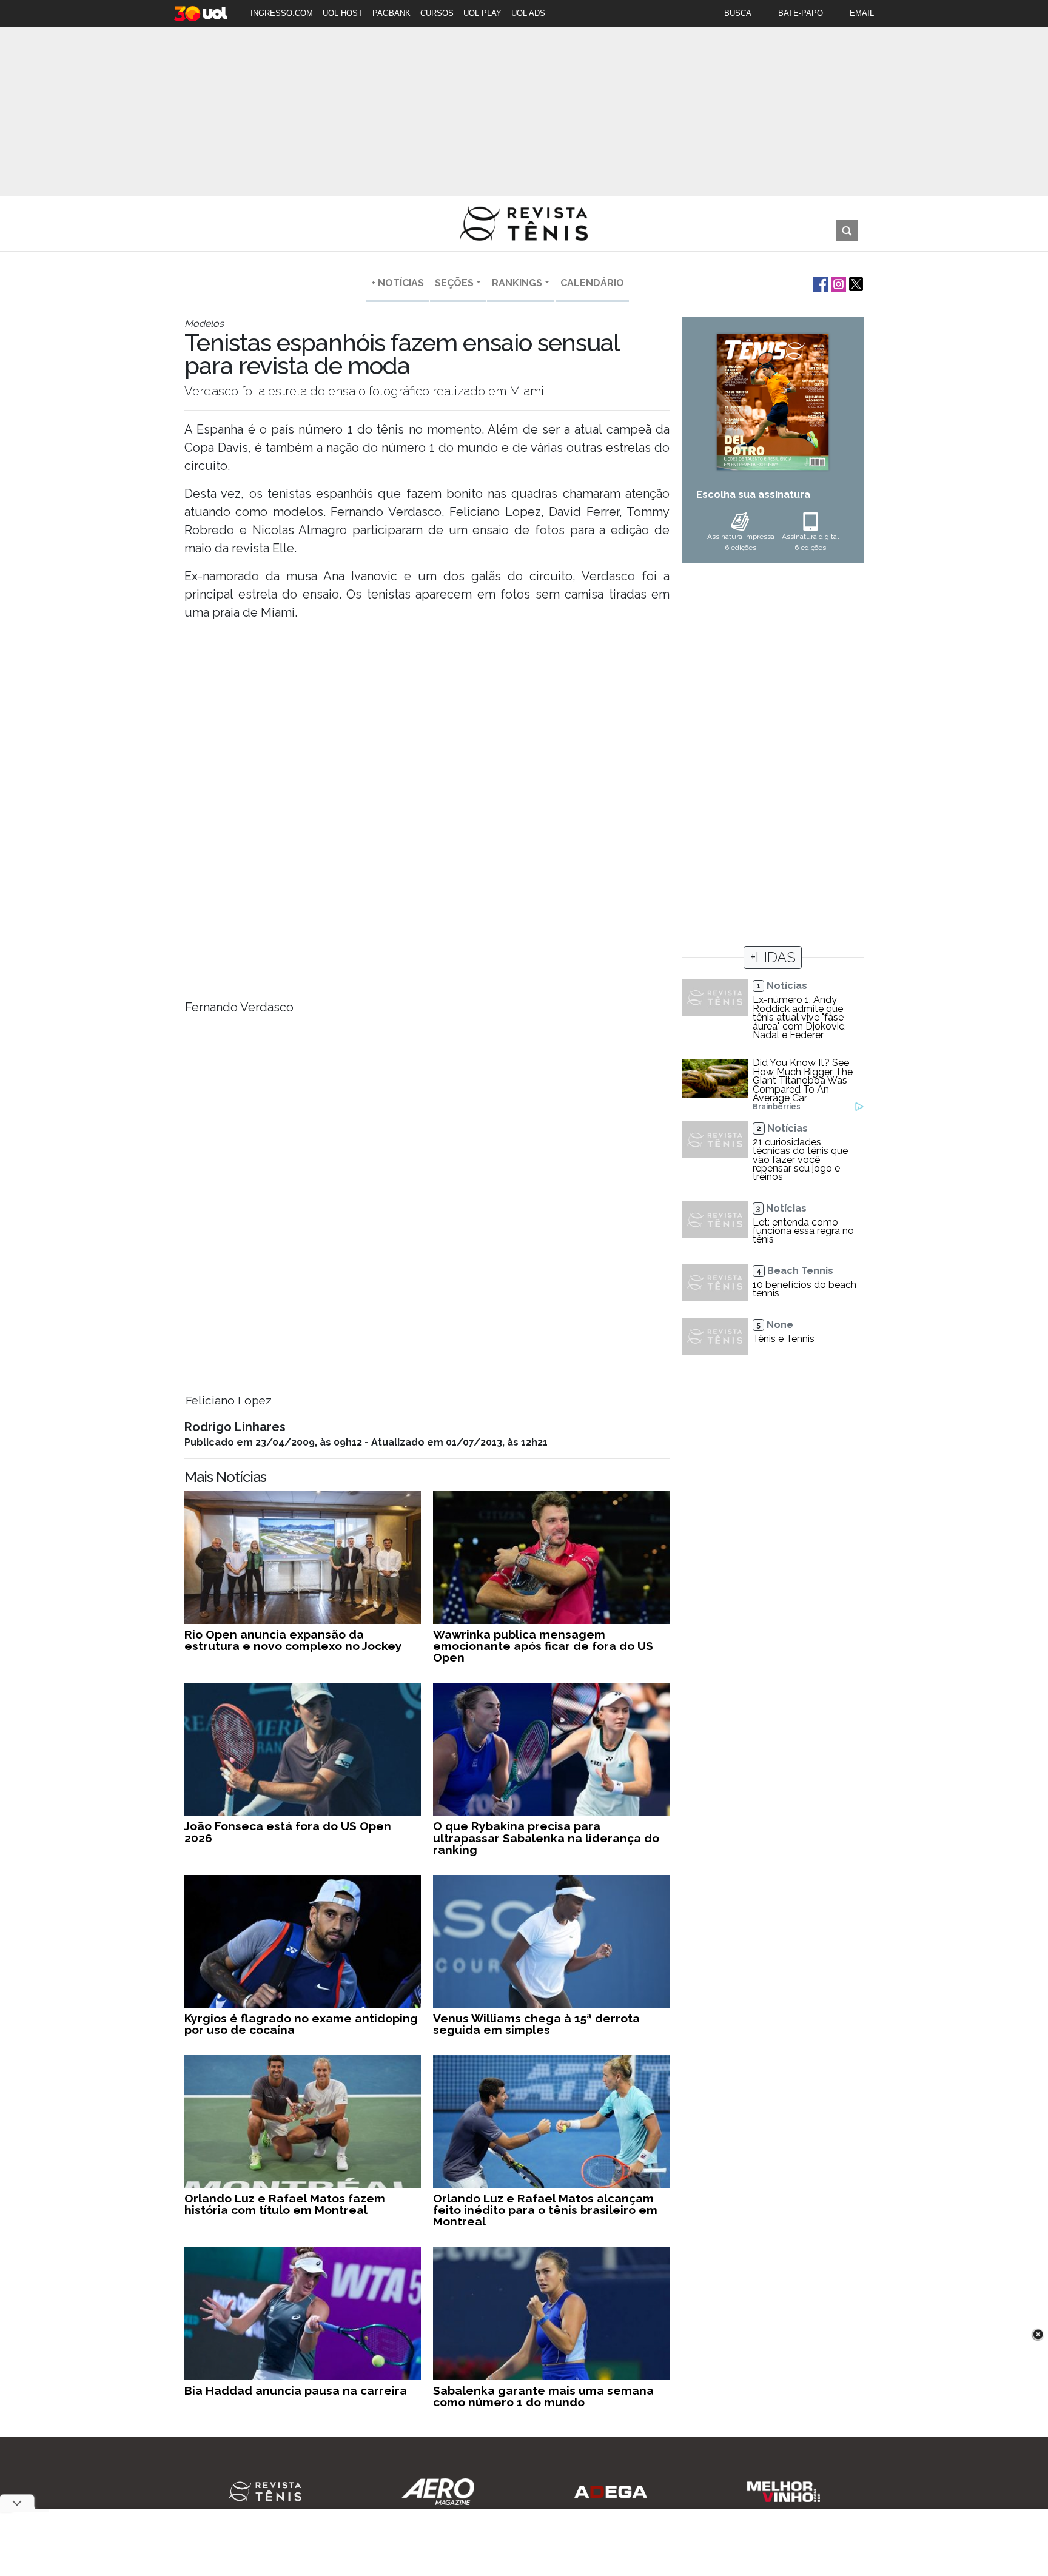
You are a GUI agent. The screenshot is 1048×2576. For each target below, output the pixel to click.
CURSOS (437, 13)
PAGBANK (391, 13)
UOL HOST (343, 13)
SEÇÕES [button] (454, 283)
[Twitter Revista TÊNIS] (855, 283)
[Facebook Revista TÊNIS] (820, 283)
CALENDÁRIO (592, 283)
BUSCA (738, 13)
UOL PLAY (482, 13)
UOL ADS (528, 13)
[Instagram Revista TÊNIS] (837, 283)
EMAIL (862, 13)
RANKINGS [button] (517, 283)
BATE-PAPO (801, 13)
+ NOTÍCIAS (398, 283)
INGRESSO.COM (282, 13)
